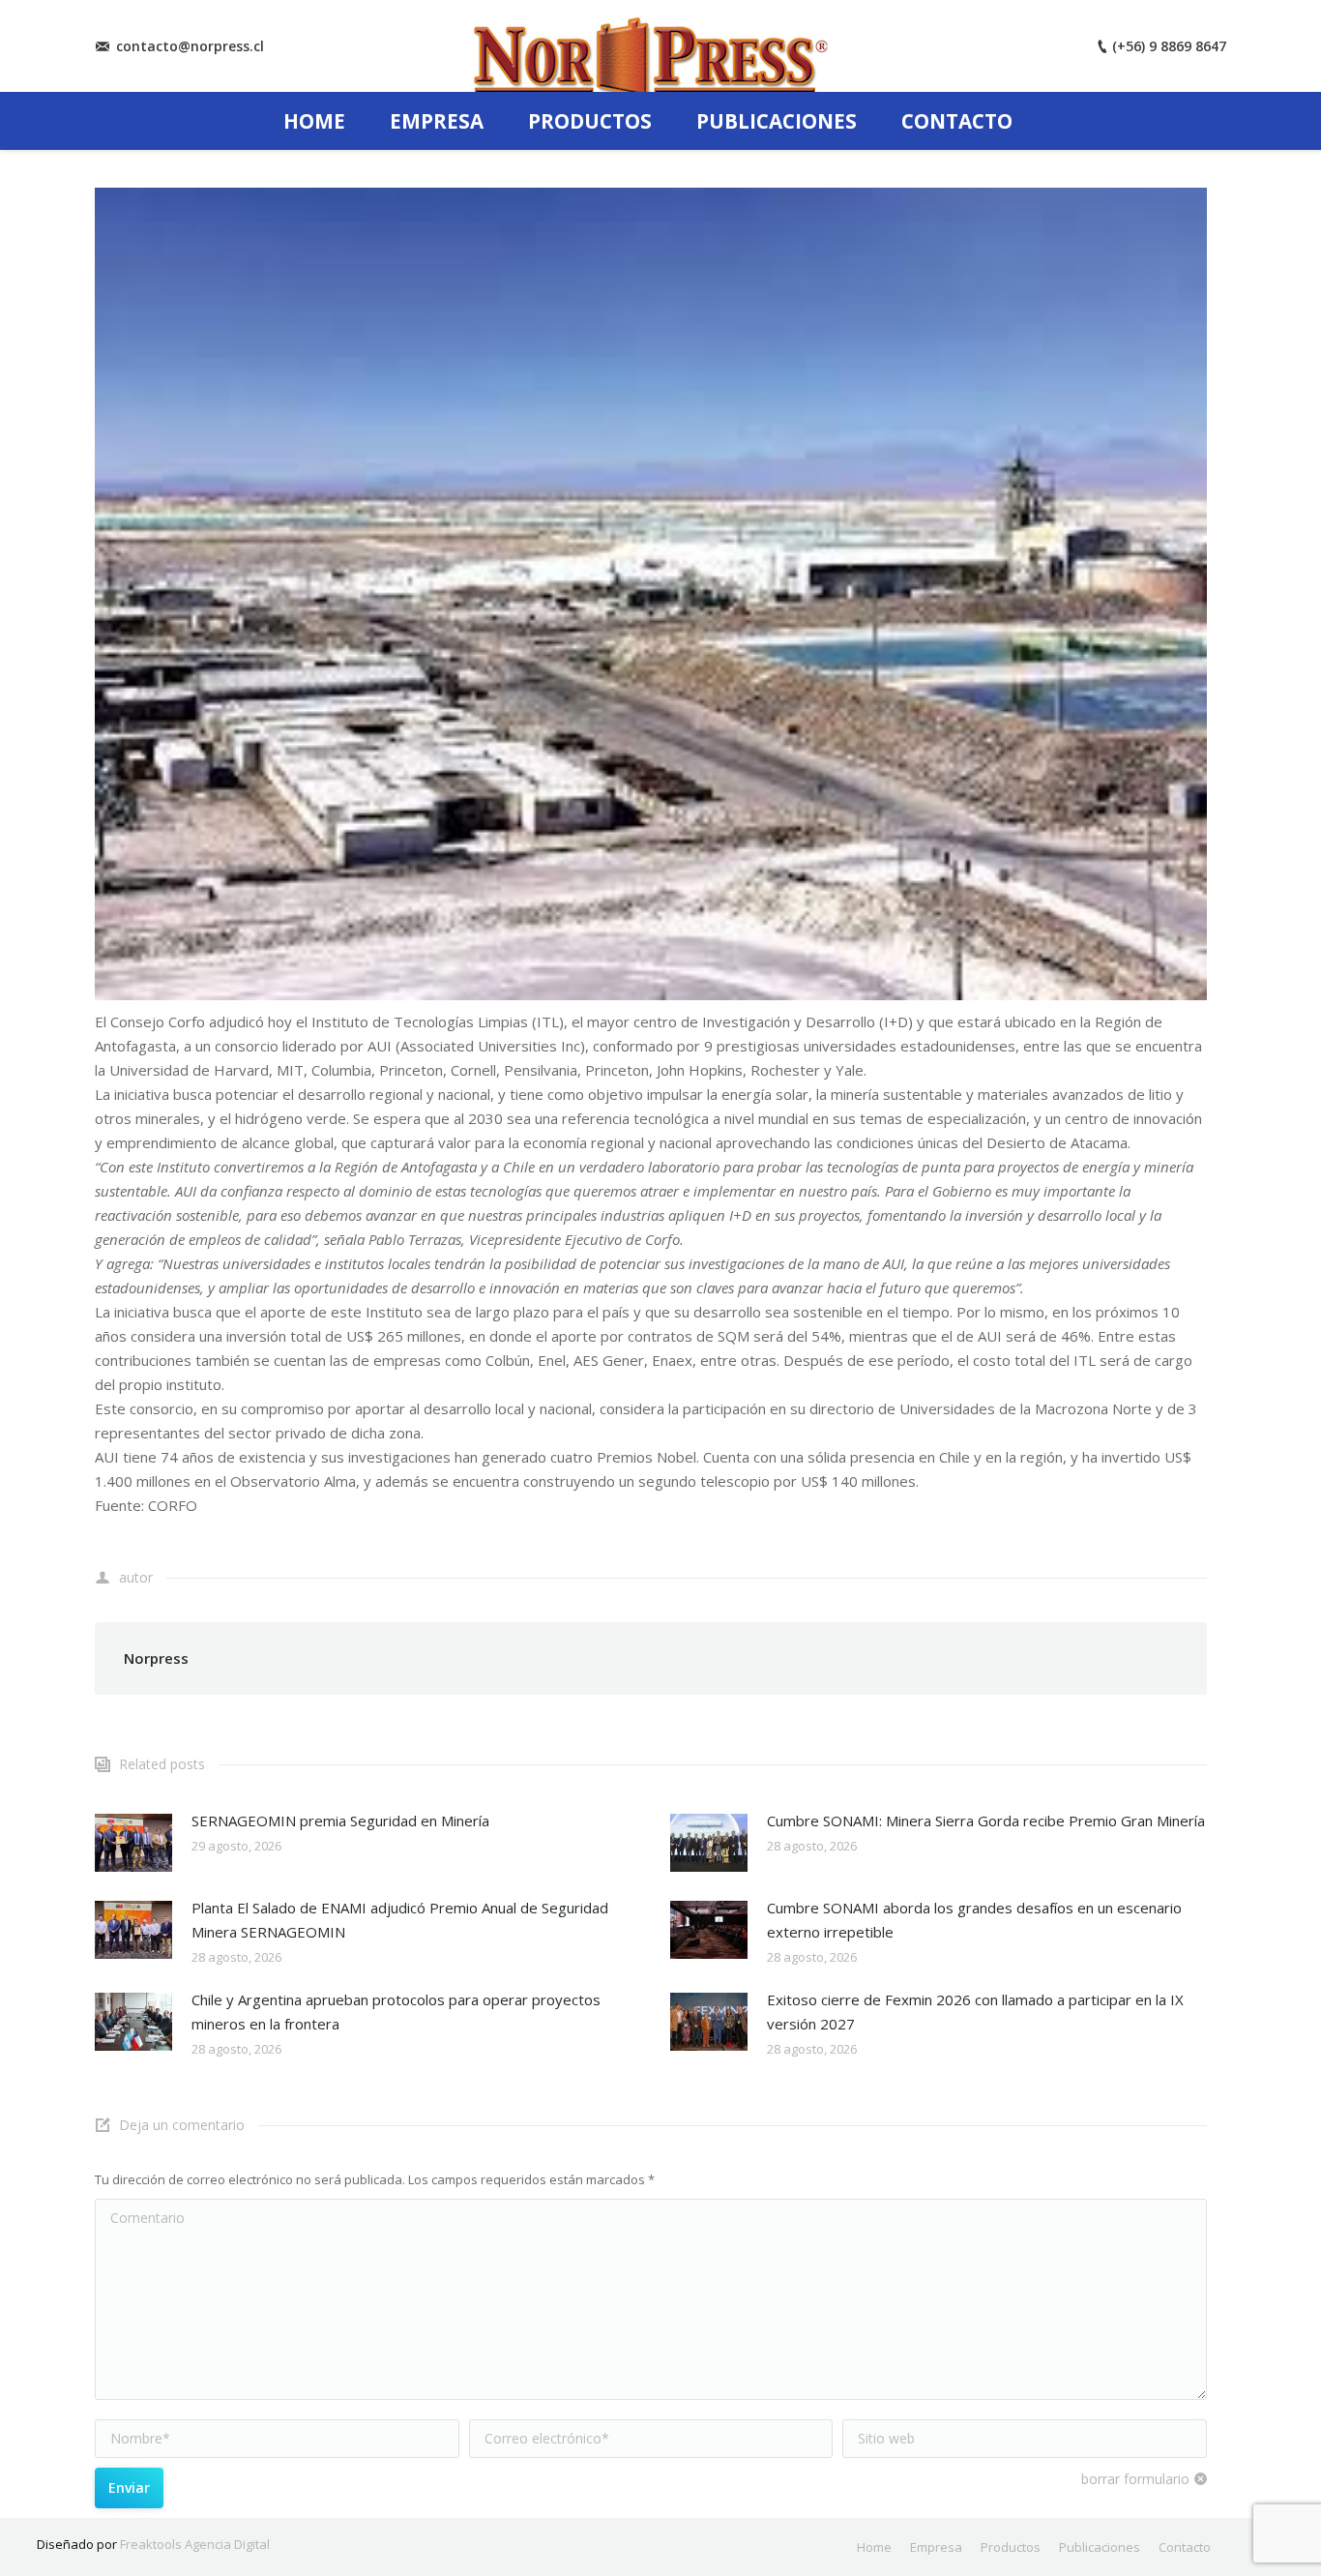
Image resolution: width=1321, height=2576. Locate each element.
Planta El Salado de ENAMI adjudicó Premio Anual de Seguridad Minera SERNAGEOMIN (400, 1920)
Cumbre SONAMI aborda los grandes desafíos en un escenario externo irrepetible (974, 1920)
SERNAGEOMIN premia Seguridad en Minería (340, 1821)
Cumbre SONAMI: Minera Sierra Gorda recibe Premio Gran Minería (986, 1821)
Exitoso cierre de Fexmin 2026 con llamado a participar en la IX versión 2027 (975, 2012)
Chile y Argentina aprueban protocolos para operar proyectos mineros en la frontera (396, 2012)
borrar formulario (1135, 2479)
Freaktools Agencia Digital (195, 2544)
